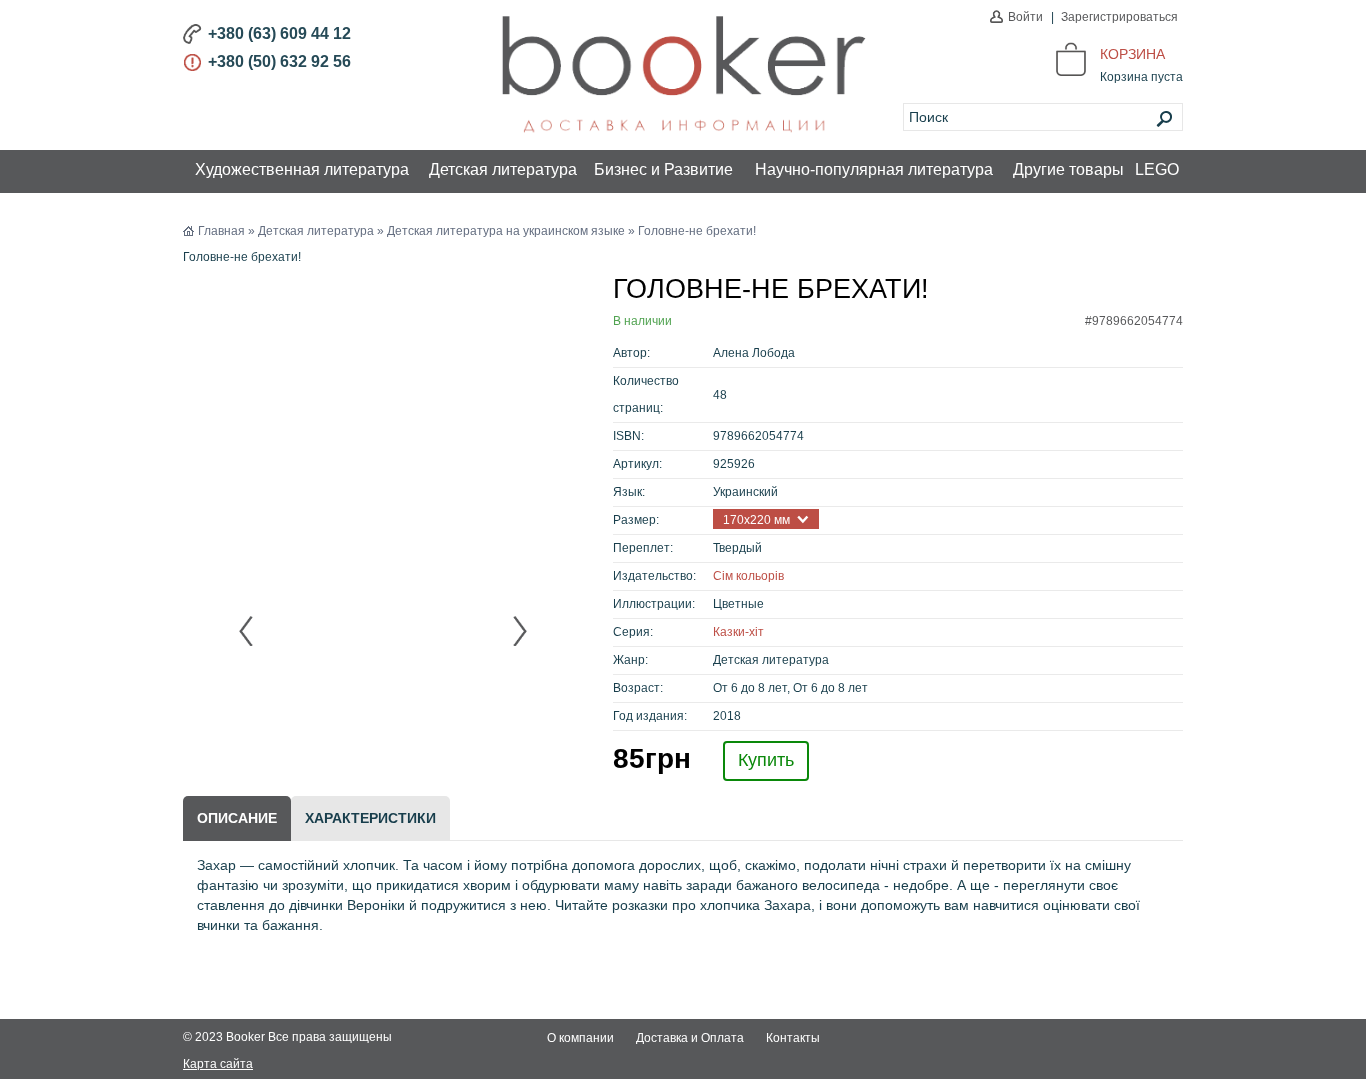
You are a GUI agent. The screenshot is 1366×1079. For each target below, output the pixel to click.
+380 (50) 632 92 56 (279, 61)
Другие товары (1068, 169)
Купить (766, 760)
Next (519, 631)
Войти (1025, 17)
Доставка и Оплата (690, 1038)
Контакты (793, 1038)
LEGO (1157, 169)
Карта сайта (218, 1064)
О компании (580, 1038)
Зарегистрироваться (1119, 17)
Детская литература (503, 169)
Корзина (1132, 54)
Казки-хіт (738, 632)
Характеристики (370, 818)
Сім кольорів (748, 576)
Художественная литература (302, 169)
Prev (247, 631)
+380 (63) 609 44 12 (279, 33)
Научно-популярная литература (874, 169)
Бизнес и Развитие (663, 169)
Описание (237, 818)
